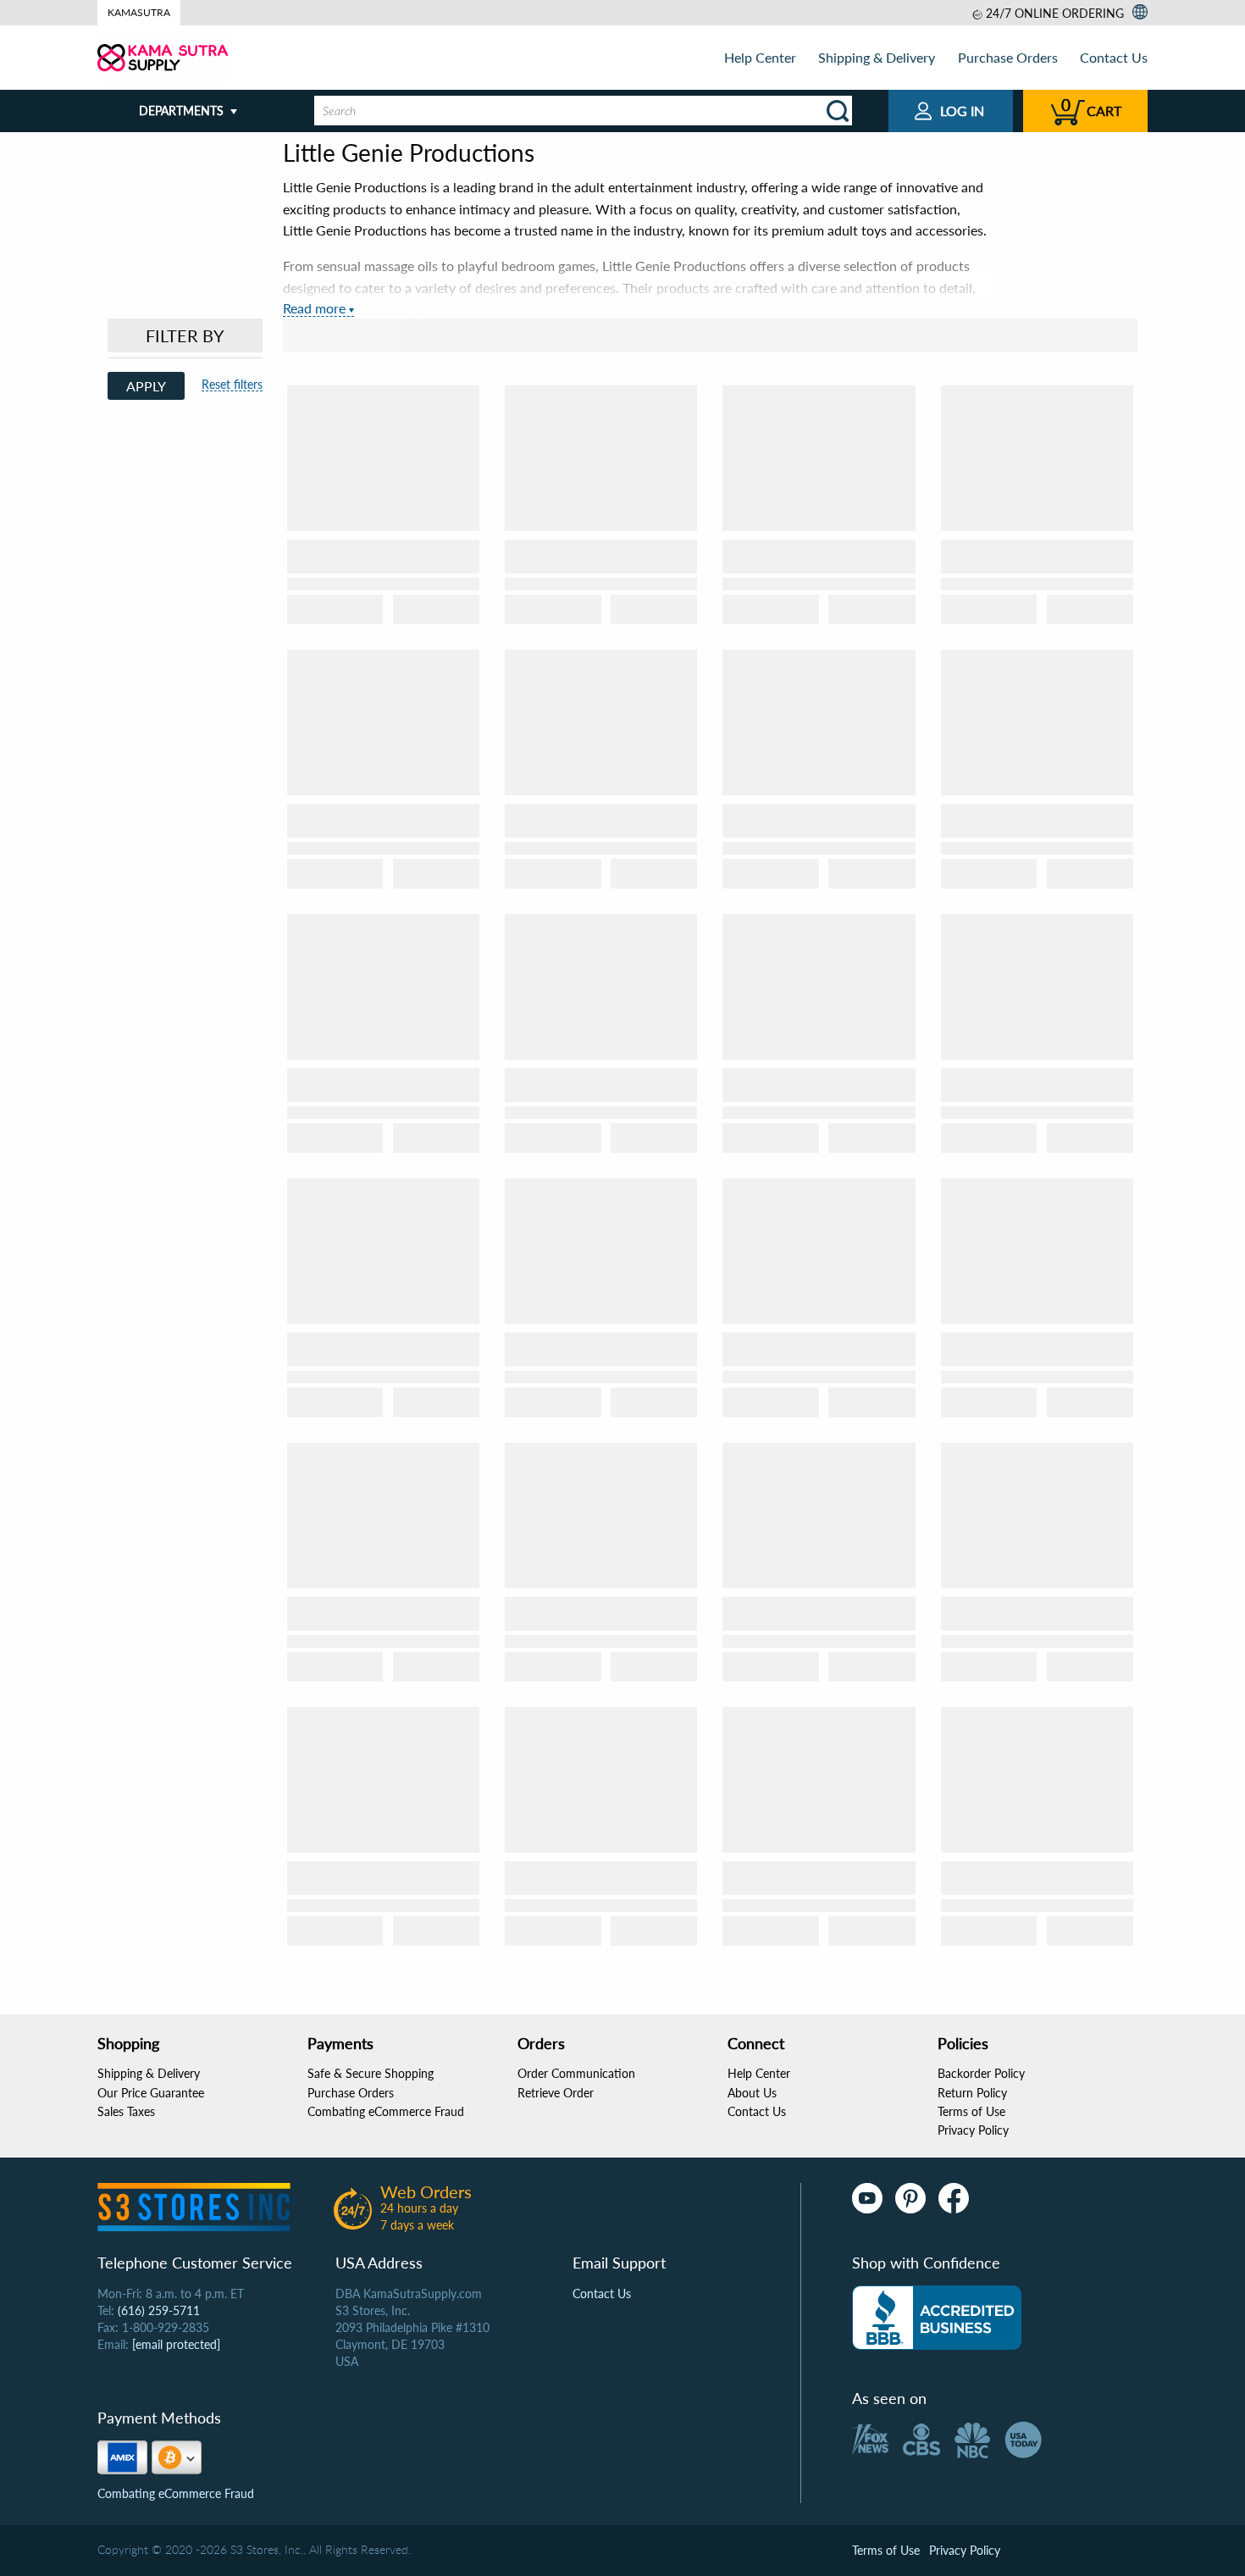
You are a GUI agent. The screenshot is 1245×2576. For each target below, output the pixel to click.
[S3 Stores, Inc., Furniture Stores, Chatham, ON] (937, 2318)
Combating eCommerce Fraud (386, 2111)
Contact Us (1114, 57)
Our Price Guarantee (151, 2093)
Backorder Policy (981, 2073)
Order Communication (576, 2073)
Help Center (760, 57)
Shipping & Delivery (877, 57)
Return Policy (972, 2093)
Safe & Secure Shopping (371, 2073)
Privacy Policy (973, 2130)
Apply (146, 386)
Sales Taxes (126, 2111)
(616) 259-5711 (159, 2310)
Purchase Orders (1008, 57)
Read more (314, 308)
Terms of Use (971, 2111)
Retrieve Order (556, 2093)
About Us (752, 2093)
